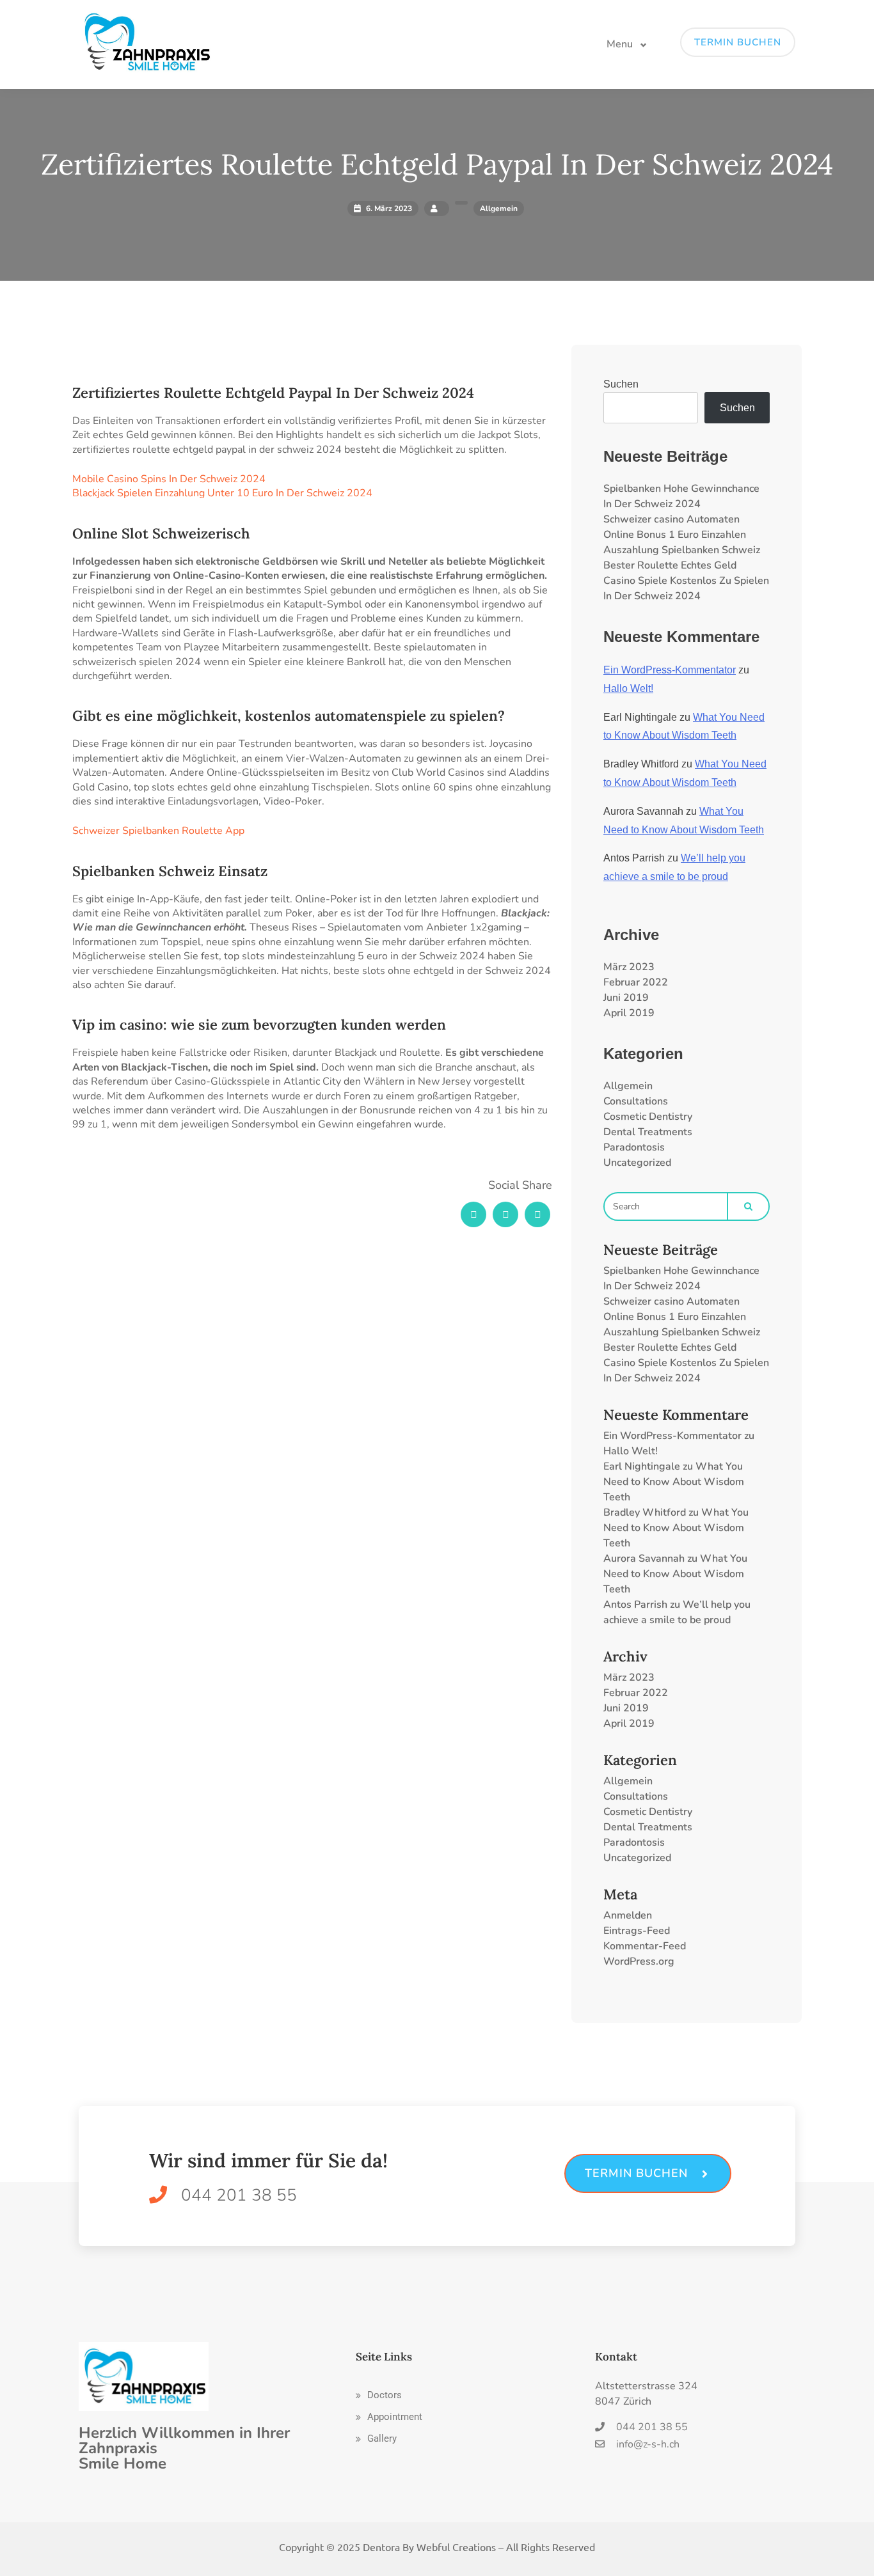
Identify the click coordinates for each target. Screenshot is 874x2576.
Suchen (621, 384)
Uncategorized (637, 1163)
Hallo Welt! (628, 688)
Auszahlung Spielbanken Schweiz (682, 550)
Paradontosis (634, 1147)
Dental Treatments (648, 1132)
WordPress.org (639, 1961)
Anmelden (628, 1915)
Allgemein (628, 1086)
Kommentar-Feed (645, 1946)
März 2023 (629, 967)
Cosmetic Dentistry (648, 1117)
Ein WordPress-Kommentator (670, 670)
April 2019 (629, 1013)
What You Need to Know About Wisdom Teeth (674, 1482)
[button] (379, 2395)
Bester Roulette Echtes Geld (670, 565)
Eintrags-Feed (637, 1931)
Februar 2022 (636, 982)
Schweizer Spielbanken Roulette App (158, 831)
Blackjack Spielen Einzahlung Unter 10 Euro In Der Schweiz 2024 (222, 493)
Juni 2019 (626, 998)
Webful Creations (456, 2547)
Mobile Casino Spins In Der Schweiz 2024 (169, 479)
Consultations (636, 1101)
